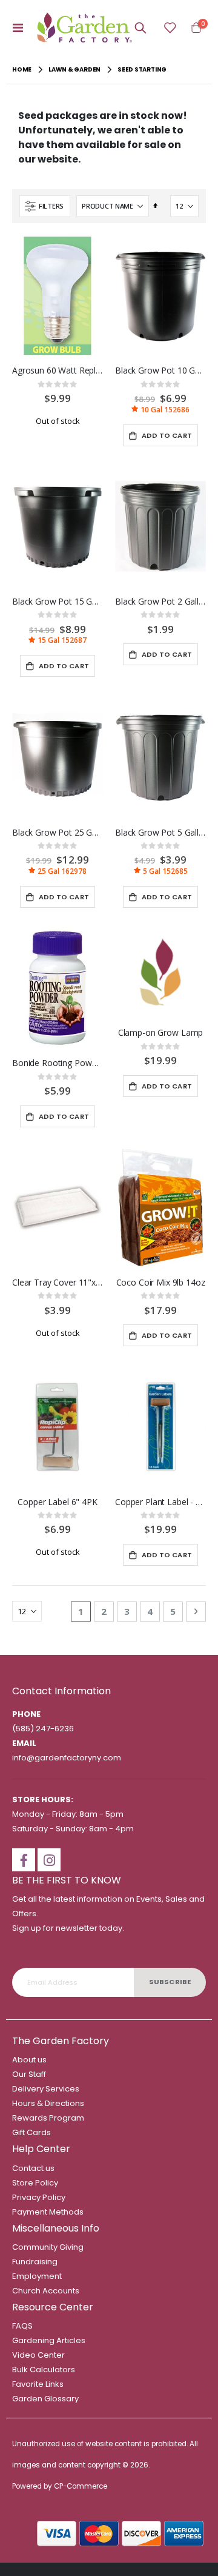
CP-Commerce (81, 2486)
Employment (37, 2276)
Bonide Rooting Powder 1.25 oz (58, 1063)
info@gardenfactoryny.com (67, 1758)
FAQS (22, 2326)
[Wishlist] (170, 28)
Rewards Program (48, 2118)
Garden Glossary (45, 2399)
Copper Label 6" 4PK (57, 1502)
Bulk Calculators (44, 2370)
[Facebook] (24, 1860)
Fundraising (35, 2262)
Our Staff (29, 2074)
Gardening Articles (49, 2340)
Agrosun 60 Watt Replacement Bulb (58, 371)
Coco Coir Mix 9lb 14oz (161, 1283)
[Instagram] (49, 1860)
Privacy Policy (39, 2197)
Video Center (38, 2355)
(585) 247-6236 (43, 1729)
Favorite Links (38, 2384)
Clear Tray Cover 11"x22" (58, 1283)
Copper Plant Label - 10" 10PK (160, 1502)
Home (22, 69)
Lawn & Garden (74, 70)
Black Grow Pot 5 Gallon (160, 833)
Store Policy (35, 2183)
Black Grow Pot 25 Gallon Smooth (58, 833)
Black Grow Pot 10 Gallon (160, 371)
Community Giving (48, 2247)
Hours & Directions (48, 2103)
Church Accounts (46, 2291)
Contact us (33, 2168)
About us (29, 2060)
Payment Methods (48, 2212)
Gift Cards (31, 2132)
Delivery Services (46, 2089)
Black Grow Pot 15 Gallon (58, 602)
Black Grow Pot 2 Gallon (160, 602)
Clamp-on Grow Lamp (161, 1033)
